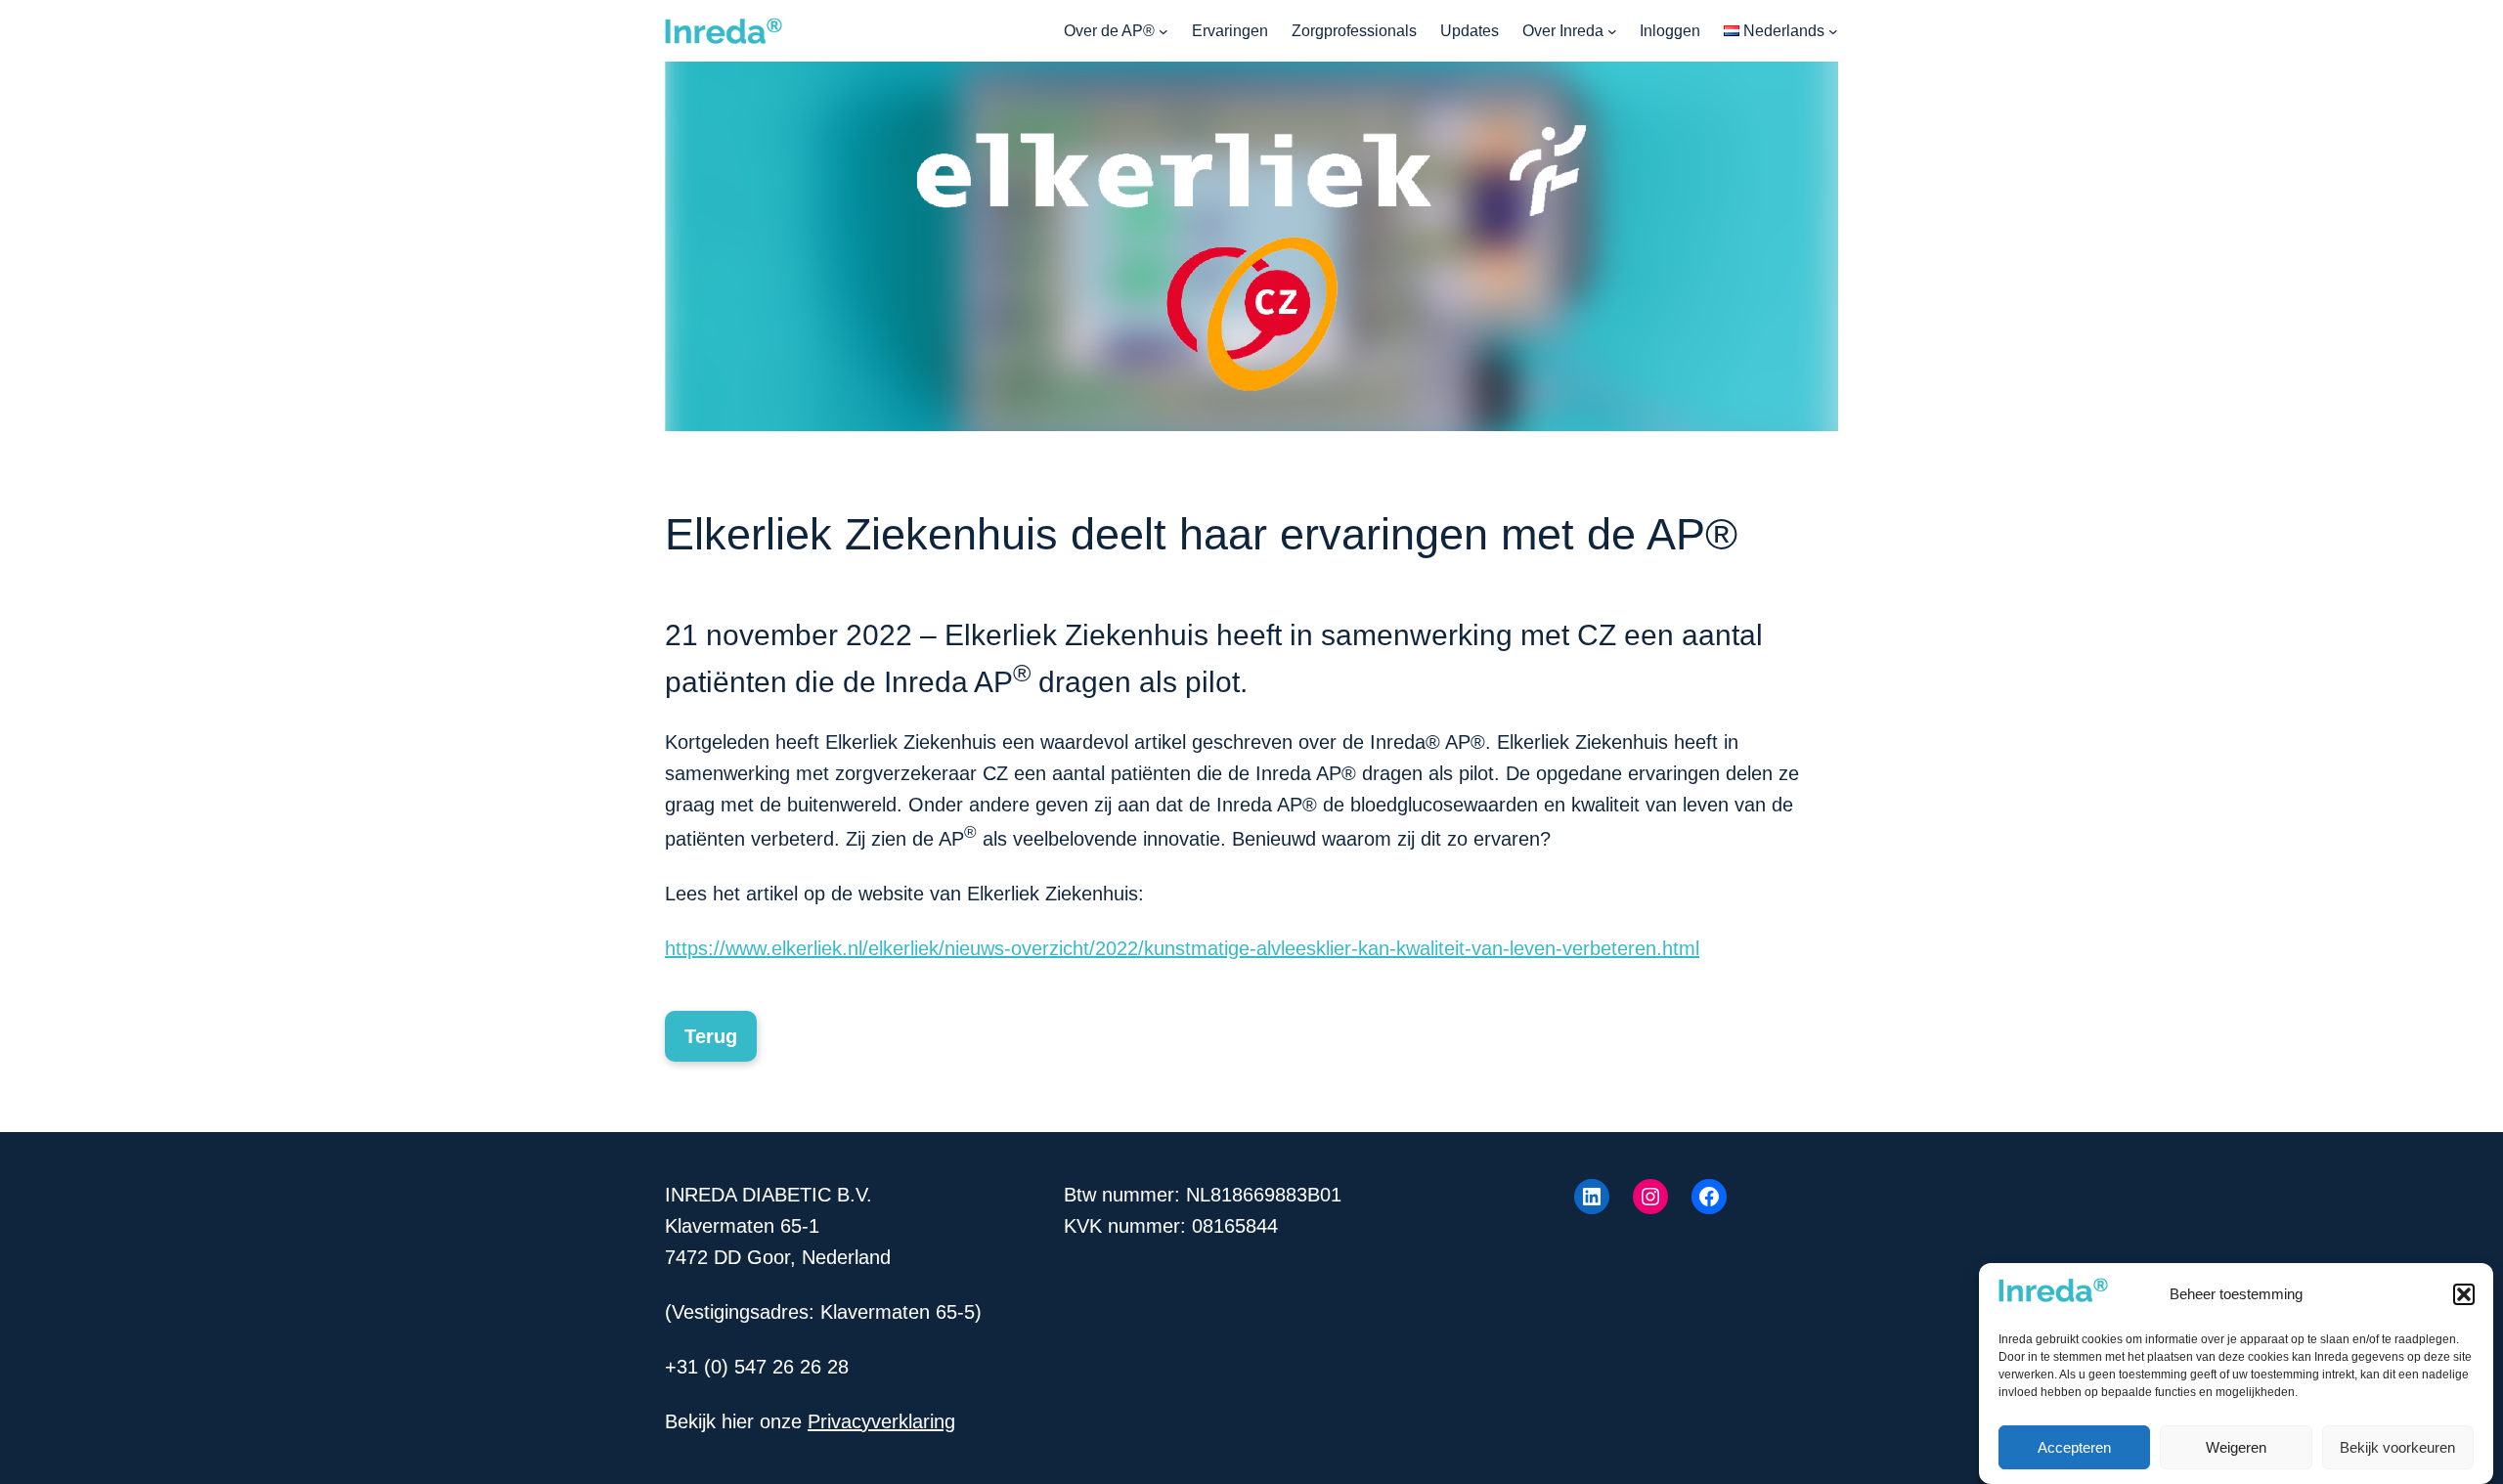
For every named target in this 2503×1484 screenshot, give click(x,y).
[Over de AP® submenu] (1164, 31)
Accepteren (2074, 1447)
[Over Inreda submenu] (1612, 31)
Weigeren (2236, 1447)
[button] (2464, 1294)
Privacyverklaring (881, 1421)
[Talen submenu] (1833, 31)
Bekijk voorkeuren (2397, 1447)
